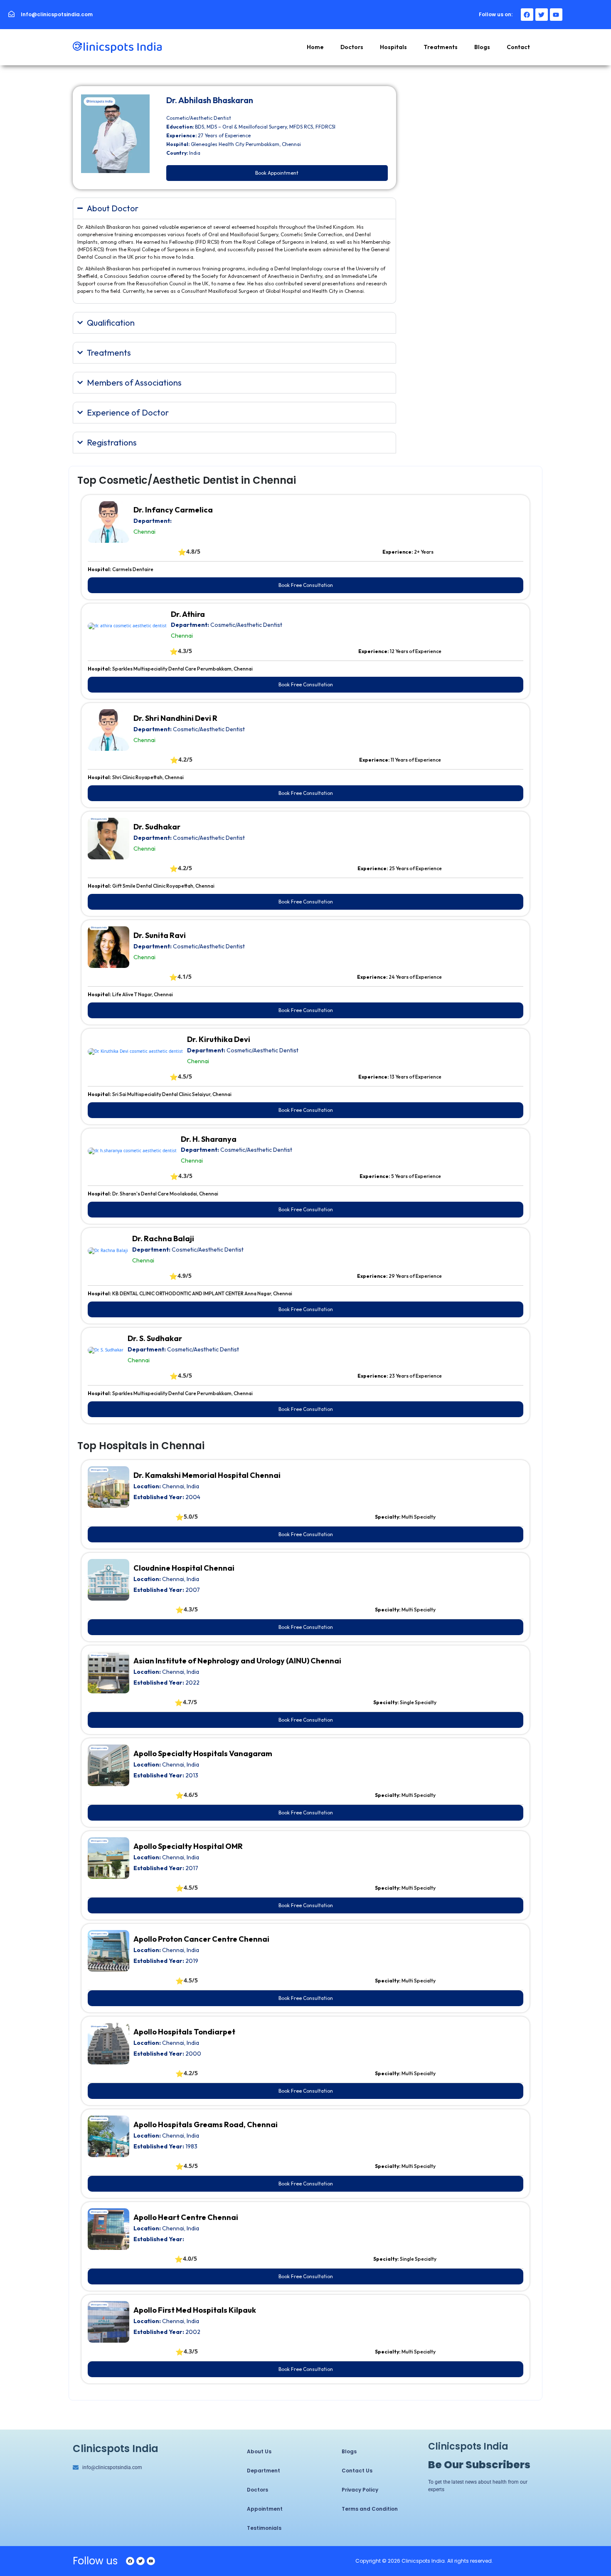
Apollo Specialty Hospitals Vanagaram (203, 1753)
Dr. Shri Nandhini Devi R (175, 718)
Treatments (441, 47)
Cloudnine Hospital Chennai (184, 1568)
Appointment (265, 2509)
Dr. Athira (188, 614)
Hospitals (393, 47)
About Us (259, 2451)
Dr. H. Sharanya (209, 1139)
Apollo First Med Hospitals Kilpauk (195, 2310)
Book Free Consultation (306, 585)
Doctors (352, 47)
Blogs (482, 47)
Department (264, 2471)
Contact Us (357, 2471)
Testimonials (264, 2528)
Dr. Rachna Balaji (163, 1239)
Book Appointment (277, 173)
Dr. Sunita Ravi (160, 935)
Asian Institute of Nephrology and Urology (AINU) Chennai (237, 1661)
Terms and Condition (370, 2509)
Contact (518, 47)
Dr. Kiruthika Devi (219, 1039)
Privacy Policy (360, 2490)
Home (315, 47)
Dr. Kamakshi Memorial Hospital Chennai (207, 1475)
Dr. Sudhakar (157, 827)
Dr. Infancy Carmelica (173, 510)
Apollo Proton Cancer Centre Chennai (201, 1939)
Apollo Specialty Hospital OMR (188, 1846)
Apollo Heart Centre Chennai (186, 2217)
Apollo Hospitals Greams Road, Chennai (206, 2124)
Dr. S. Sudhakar (155, 1338)
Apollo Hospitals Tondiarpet (184, 2032)
